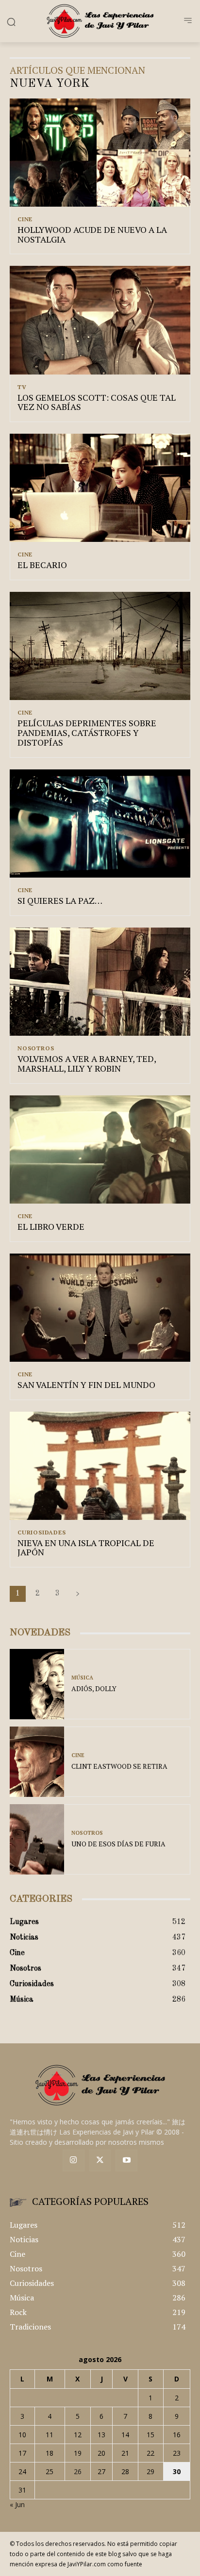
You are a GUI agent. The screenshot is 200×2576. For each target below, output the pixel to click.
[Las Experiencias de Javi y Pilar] (100, 21)
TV (22, 387)
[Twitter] (100, 2160)
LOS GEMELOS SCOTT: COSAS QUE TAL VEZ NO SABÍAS (97, 402)
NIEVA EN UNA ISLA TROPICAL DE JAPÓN (86, 1548)
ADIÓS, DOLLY (94, 1688)
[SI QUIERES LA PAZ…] (100, 823)
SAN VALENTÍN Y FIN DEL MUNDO (86, 1385)
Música (82, 1678)
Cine (25, 219)
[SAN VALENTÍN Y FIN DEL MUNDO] (100, 1308)
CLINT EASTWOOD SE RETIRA (119, 1766)
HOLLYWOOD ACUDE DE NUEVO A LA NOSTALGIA (92, 234)
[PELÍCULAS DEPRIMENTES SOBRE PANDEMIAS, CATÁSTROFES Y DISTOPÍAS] (100, 646)
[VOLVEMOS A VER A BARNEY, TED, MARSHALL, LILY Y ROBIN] (100, 982)
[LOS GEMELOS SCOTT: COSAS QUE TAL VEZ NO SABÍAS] (100, 320)
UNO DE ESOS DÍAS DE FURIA (118, 1844)
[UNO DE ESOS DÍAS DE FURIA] (37, 1839)
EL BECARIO (42, 565)
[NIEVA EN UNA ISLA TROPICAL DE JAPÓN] (100, 1466)
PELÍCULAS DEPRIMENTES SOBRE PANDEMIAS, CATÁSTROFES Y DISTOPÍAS (87, 733)
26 (78, 2471)
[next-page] (78, 1594)
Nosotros (36, 1048)
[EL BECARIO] (100, 488)
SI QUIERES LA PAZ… (60, 900)
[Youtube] (126, 2160)
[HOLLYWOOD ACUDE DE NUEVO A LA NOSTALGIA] (100, 153)
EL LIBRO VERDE (51, 1226)
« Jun (17, 2504)
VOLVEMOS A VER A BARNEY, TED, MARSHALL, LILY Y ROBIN (87, 1063)
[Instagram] (74, 2160)
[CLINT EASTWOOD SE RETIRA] (37, 1762)
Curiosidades (42, 1533)
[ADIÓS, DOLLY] (37, 1684)
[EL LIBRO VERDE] (100, 1149)
